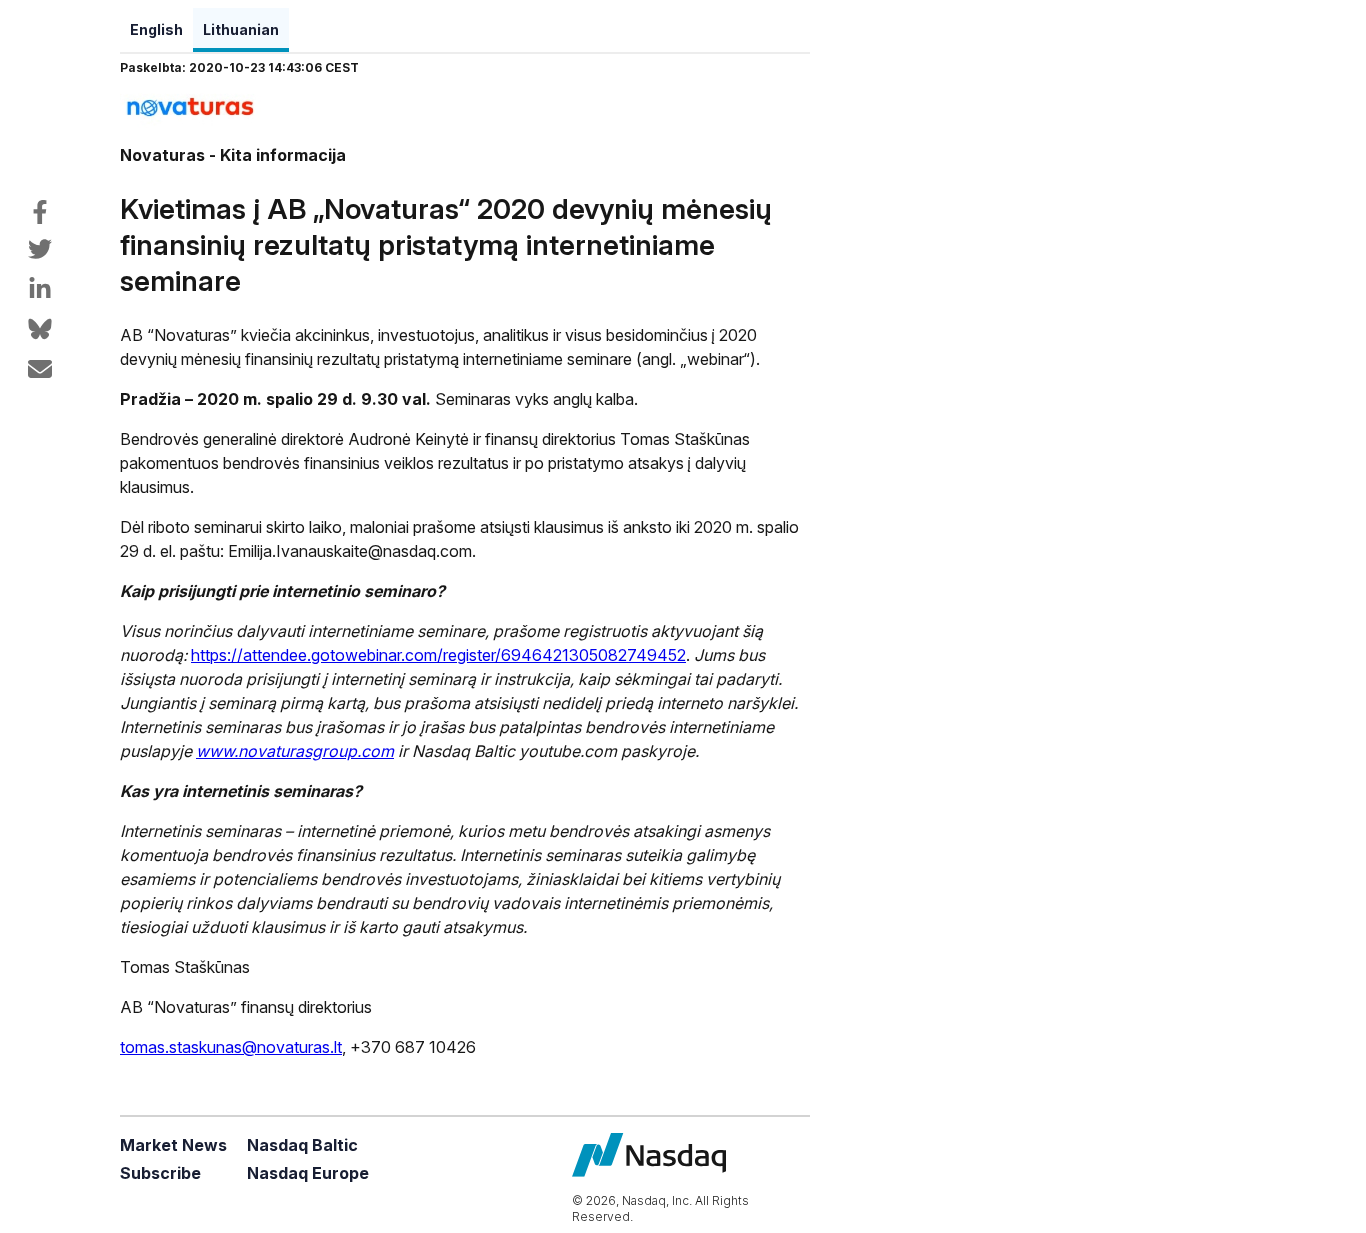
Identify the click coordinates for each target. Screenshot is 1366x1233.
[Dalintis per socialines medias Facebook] (40, 212)
